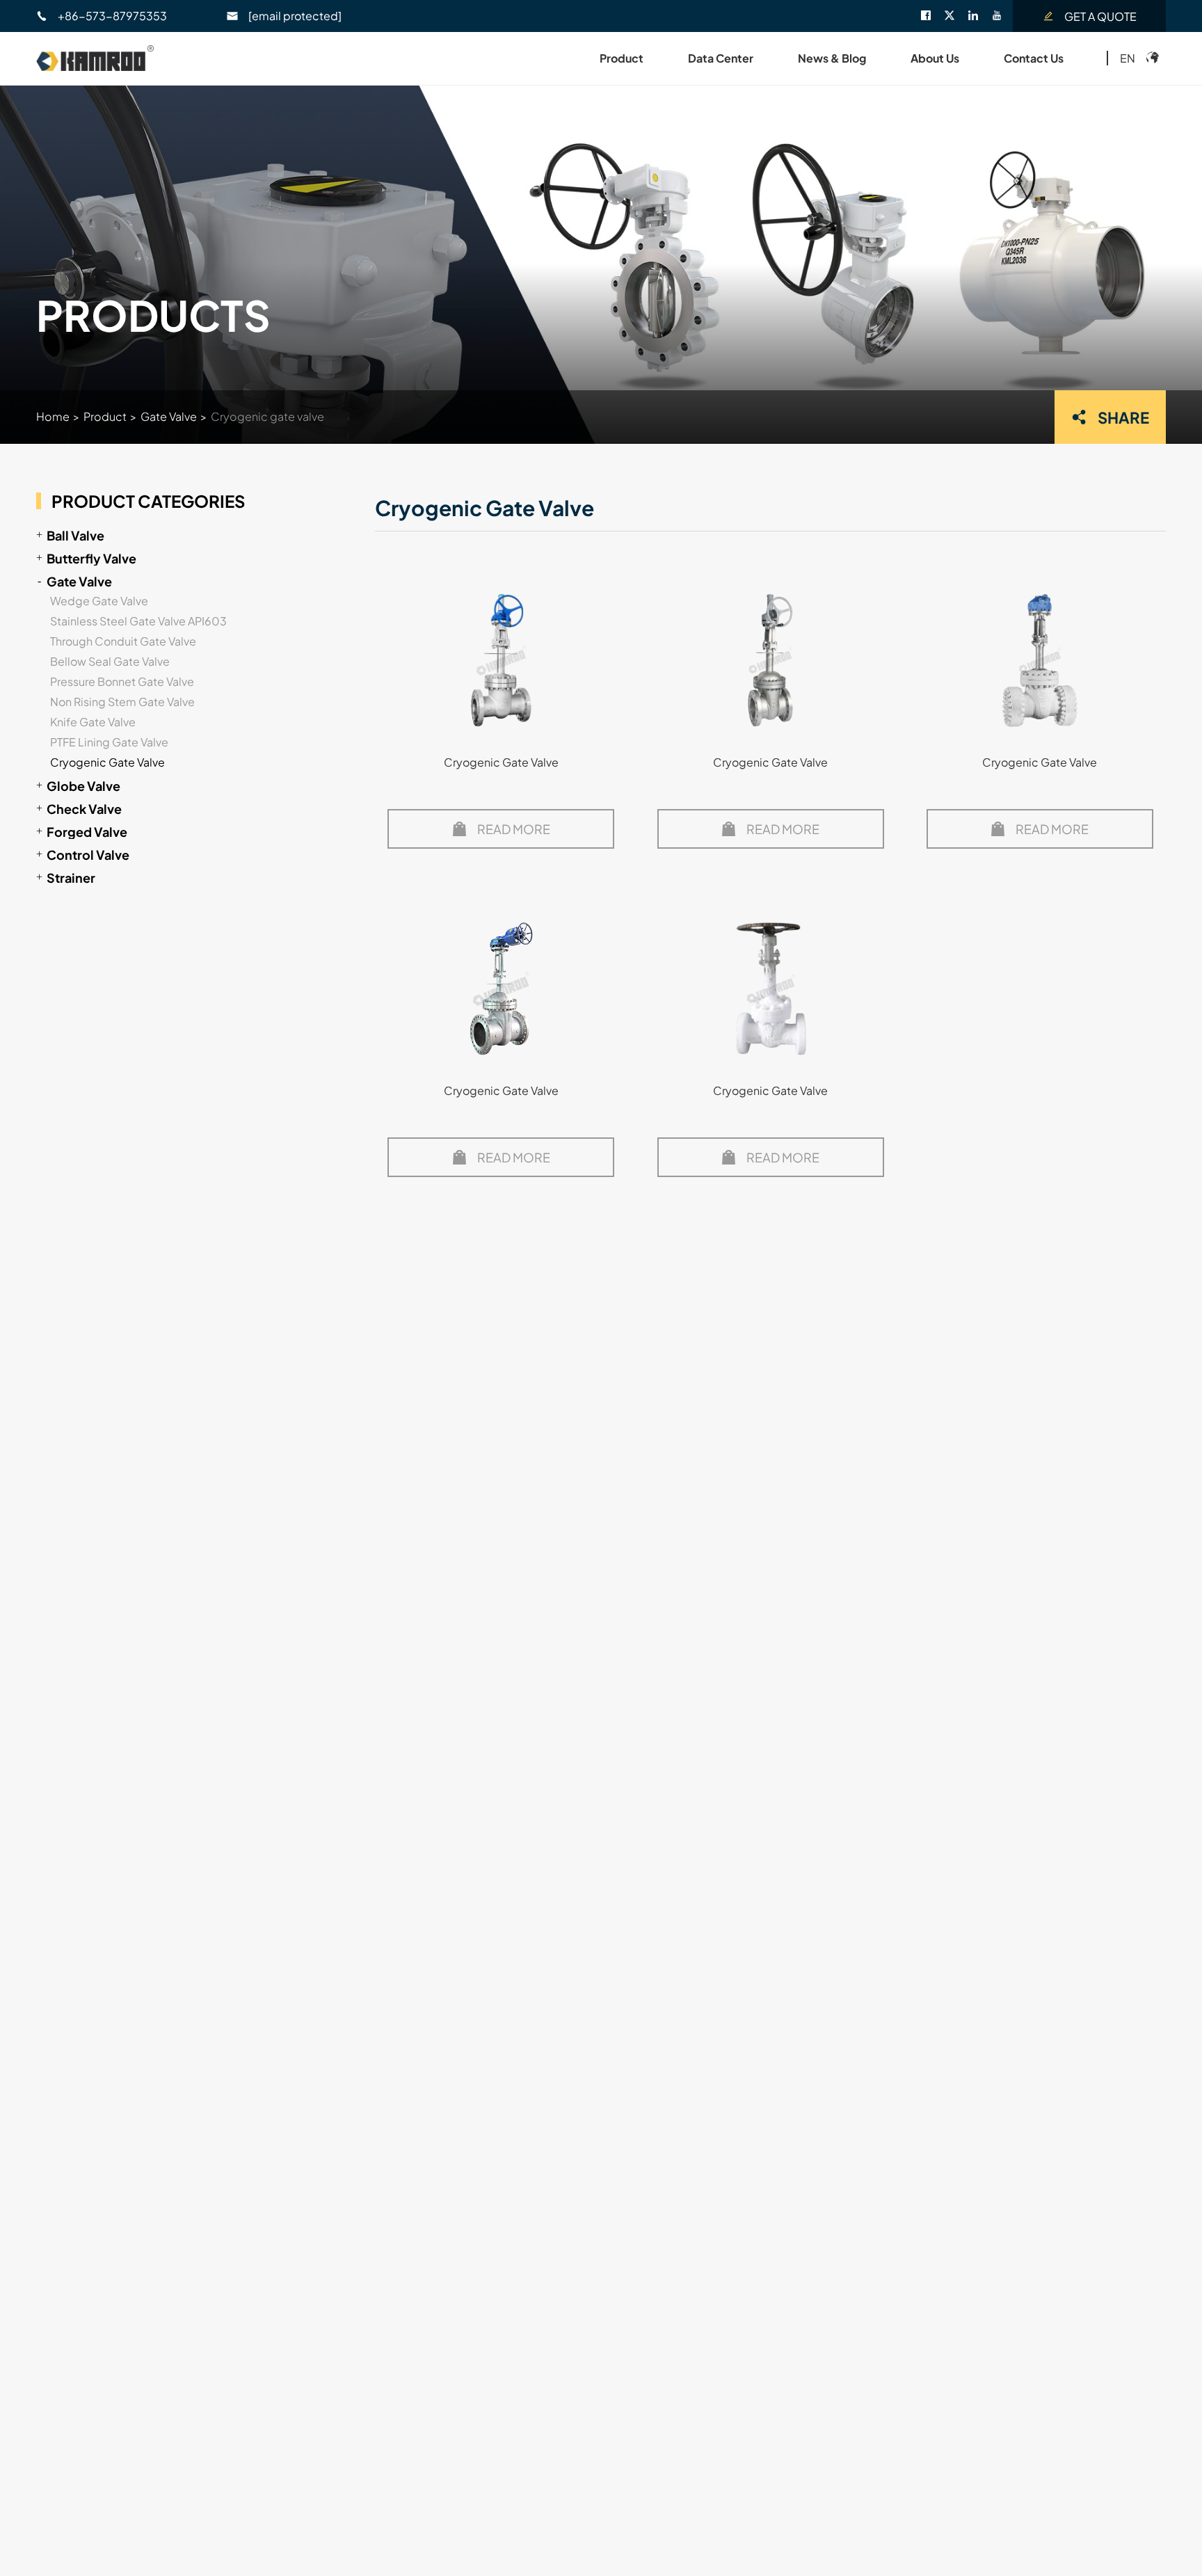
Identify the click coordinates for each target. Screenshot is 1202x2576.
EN (1128, 58)
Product (622, 58)
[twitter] (956, 16)
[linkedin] (979, 16)
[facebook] (932, 16)
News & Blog (832, 58)
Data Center (721, 58)
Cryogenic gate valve (267, 416)
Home (53, 416)
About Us (935, 58)
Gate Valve (169, 416)
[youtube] (1002, 16)
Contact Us (1034, 58)
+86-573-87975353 (112, 16)
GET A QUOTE (1100, 16)
